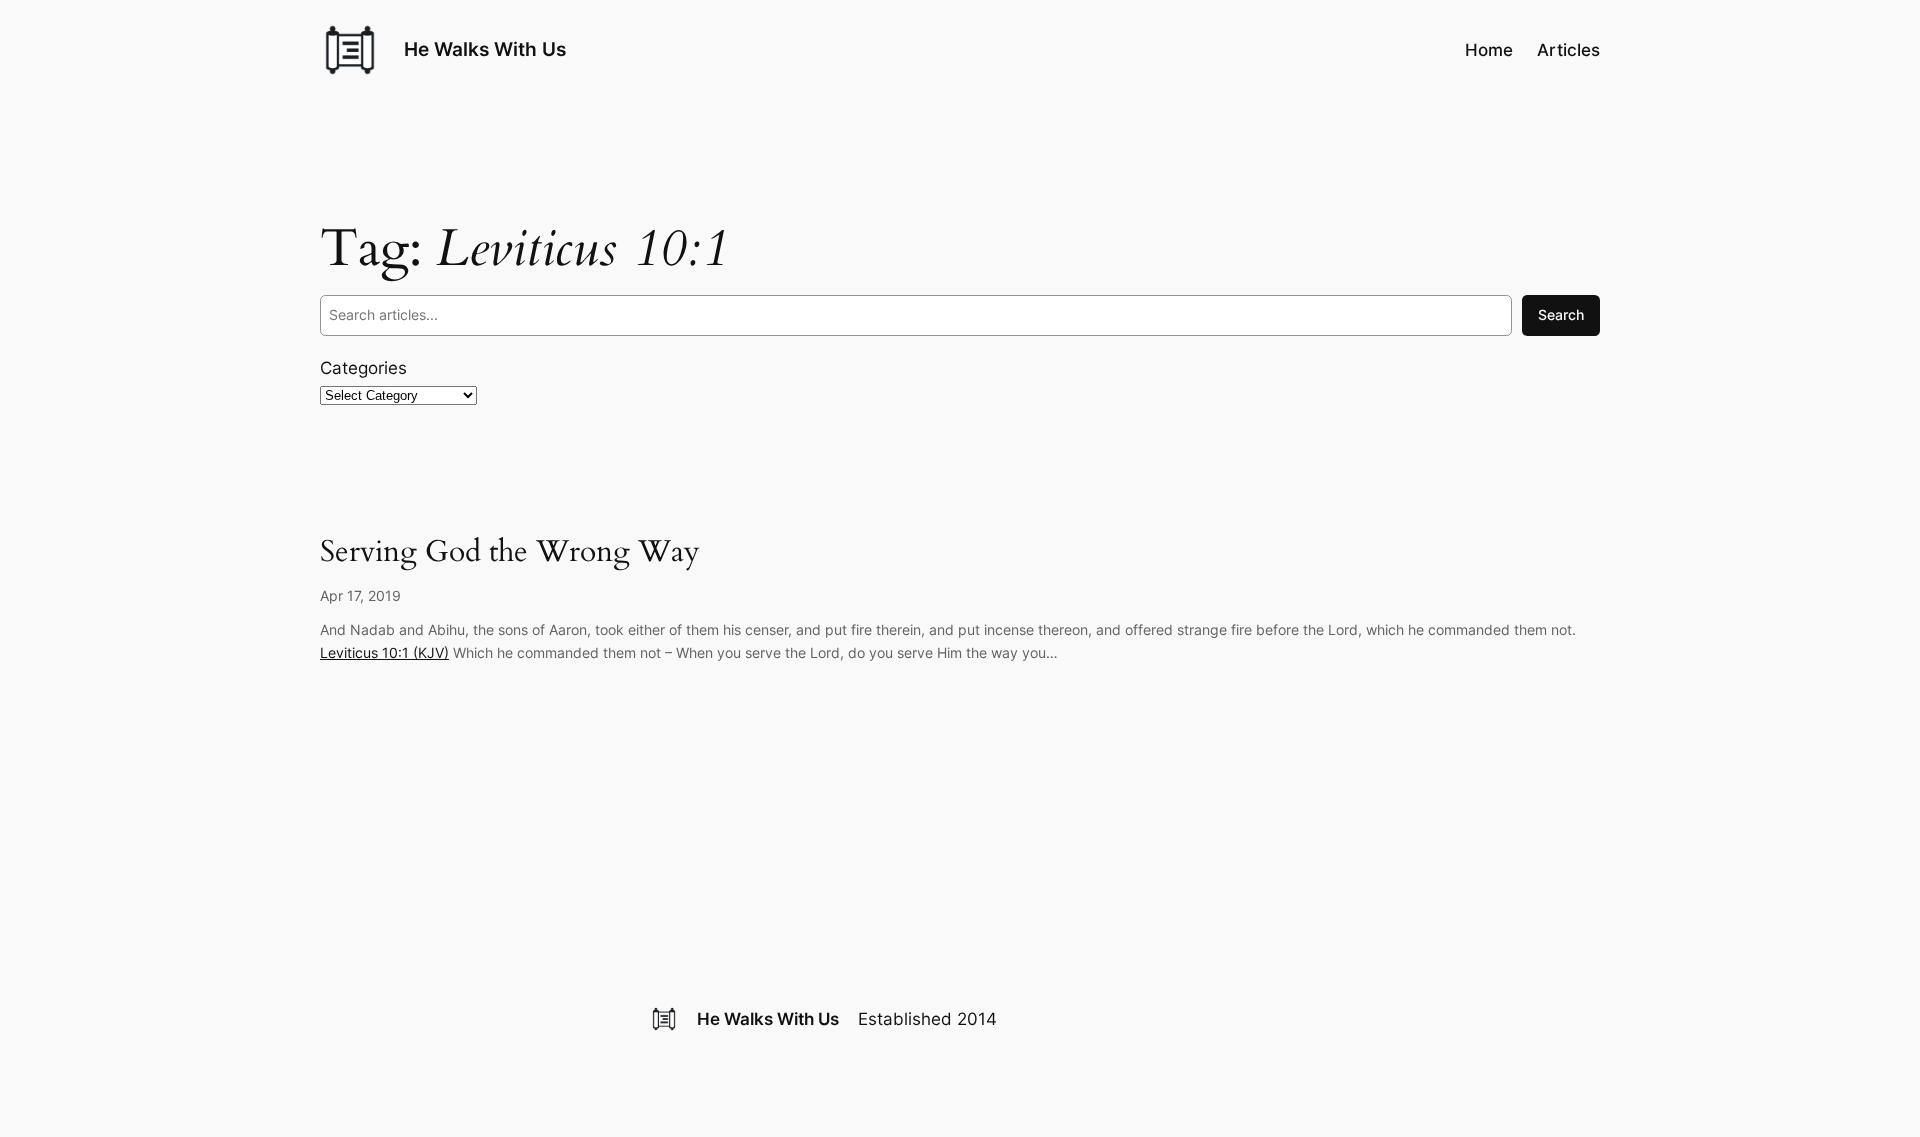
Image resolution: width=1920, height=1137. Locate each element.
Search (1561, 314)
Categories (363, 368)
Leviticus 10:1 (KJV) (384, 652)
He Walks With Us (485, 49)
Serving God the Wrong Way (510, 553)
